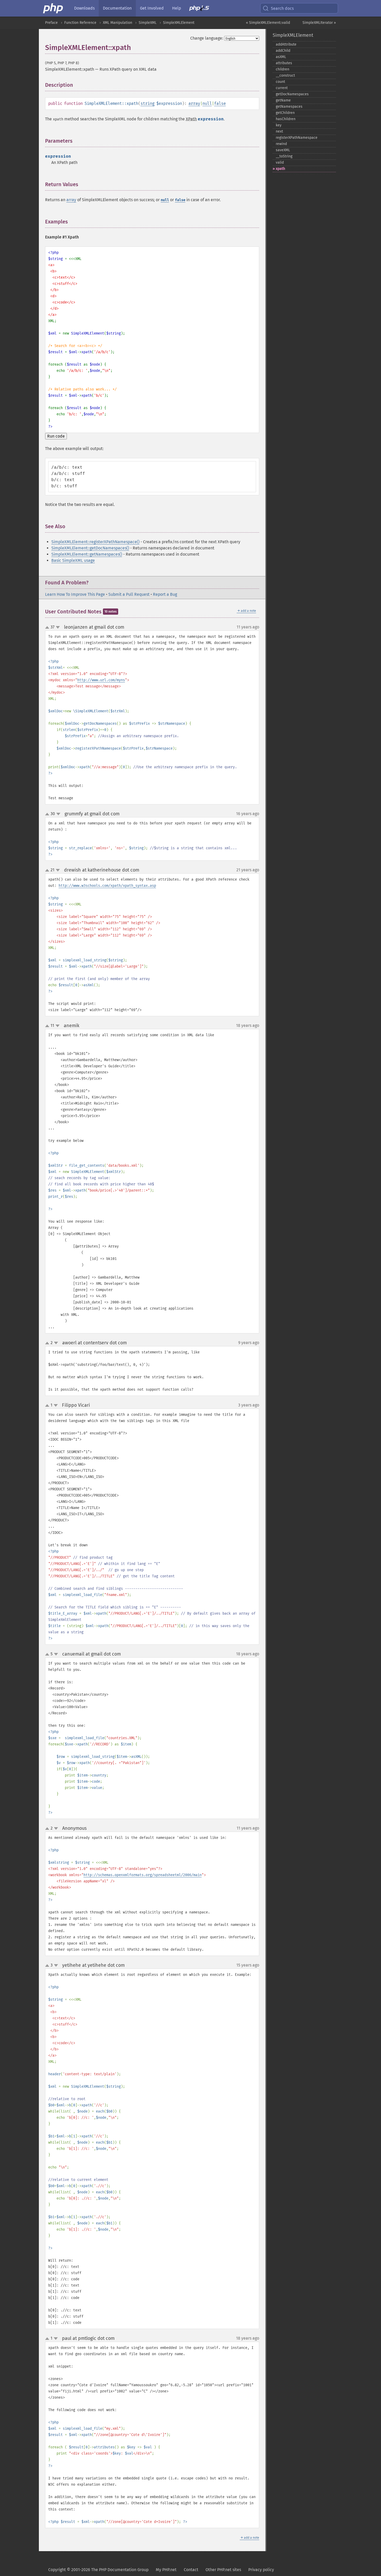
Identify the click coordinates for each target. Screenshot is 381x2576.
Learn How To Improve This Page (75, 594)
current (282, 88)
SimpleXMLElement (179, 23)
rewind (281, 144)
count (280, 82)
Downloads (84, 8)
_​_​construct (285, 75)
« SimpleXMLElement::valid (268, 23)
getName (283, 100)
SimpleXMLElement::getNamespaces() (87, 554)
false (220, 103)
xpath (280, 169)
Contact (191, 2570)
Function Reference (80, 23)
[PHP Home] (53, 8)
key (279, 125)
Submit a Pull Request (129, 594)
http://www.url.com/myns (101, 680)
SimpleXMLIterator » (319, 23)
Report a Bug (165, 594)
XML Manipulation (118, 23)
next (279, 131)
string (147, 103)
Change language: (207, 38)
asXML (281, 57)
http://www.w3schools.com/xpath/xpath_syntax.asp (107, 886)
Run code (56, 436)
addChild (283, 51)
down (58, 627)
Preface (51, 23)
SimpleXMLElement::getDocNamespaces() (90, 548)
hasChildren (286, 119)
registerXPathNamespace (297, 138)
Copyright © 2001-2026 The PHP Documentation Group (98, 2570)
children (283, 69)
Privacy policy (261, 2570)
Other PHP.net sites (223, 2570)
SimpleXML (148, 23)
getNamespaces (289, 107)
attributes (284, 63)
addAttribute (286, 44)
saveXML (283, 150)
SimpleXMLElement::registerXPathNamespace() (95, 542)
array (194, 103)
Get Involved (152, 8)
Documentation (117, 8)
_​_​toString (284, 156)
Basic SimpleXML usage (73, 560)
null (207, 103)
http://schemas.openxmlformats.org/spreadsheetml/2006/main (143, 1875)
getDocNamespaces (292, 94)
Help (177, 8)
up (48, 628)
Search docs (282, 8)
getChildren (285, 113)
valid (280, 162)
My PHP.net (166, 2570)
